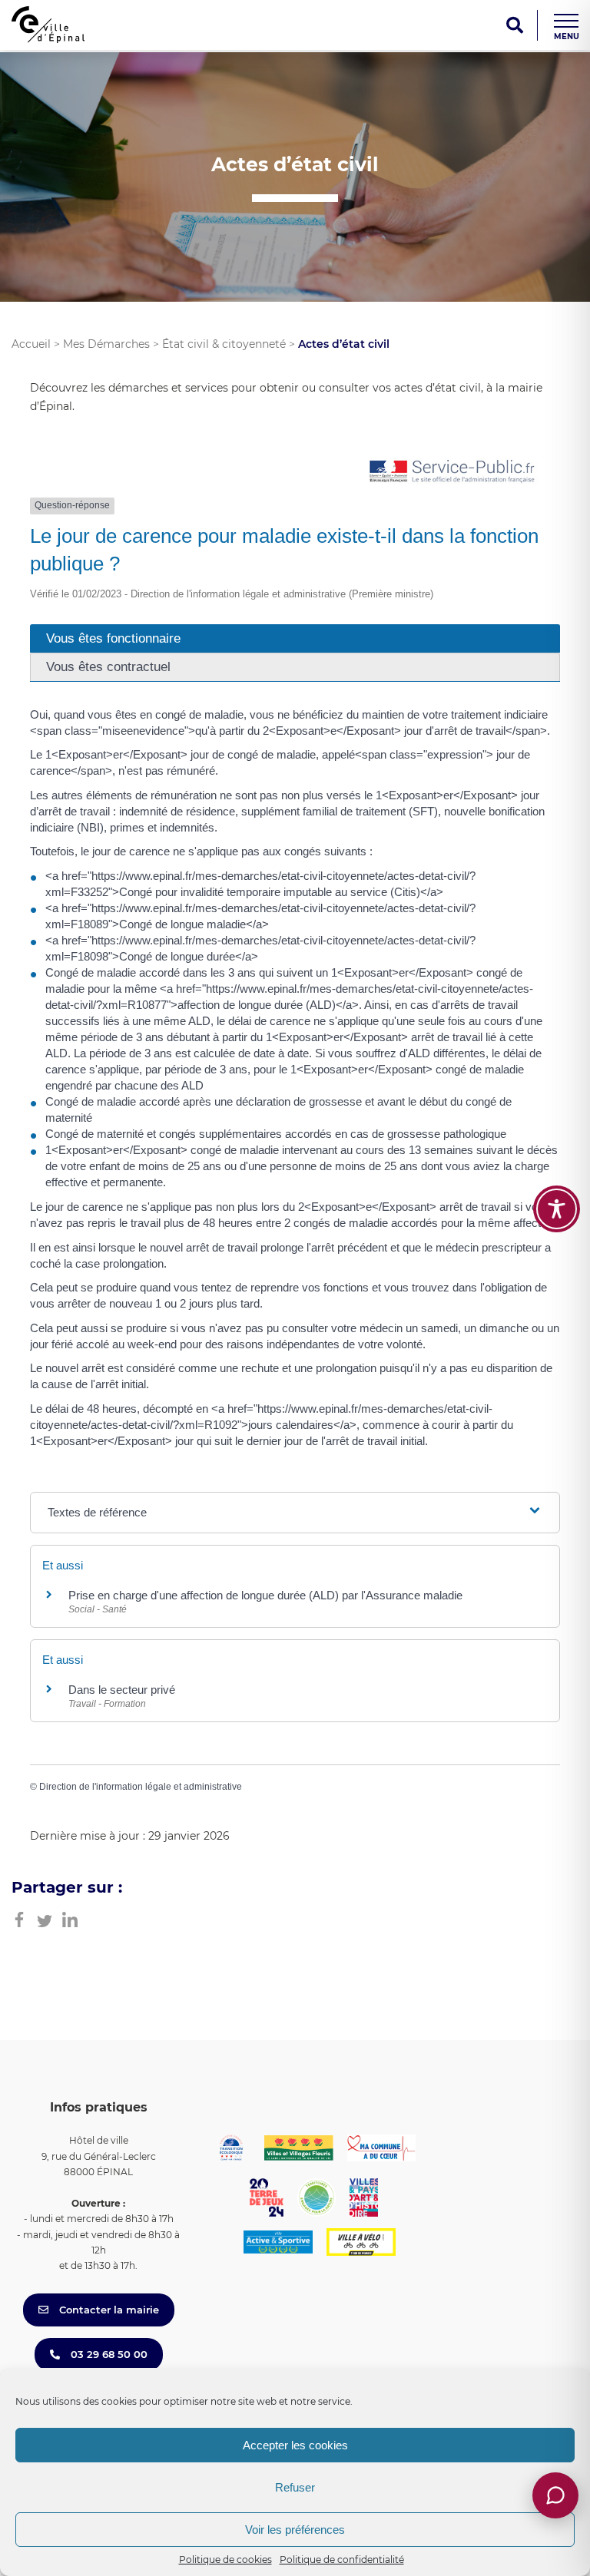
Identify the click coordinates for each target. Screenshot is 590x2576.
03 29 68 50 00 (108, 2354)
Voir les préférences (295, 2530)
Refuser (295, 2487)
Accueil (31, 344)
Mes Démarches (106, 344)
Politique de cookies (225, 2559)
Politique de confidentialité (342, 2559)
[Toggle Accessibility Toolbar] (557, 1209)
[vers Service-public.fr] (452, 473)
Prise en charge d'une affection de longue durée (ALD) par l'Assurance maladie (265, 1595)
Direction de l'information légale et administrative (141, 1787)
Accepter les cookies (295, 2445)
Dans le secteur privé (122, 1690)
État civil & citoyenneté (224, 344)
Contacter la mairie (108, 2310)
